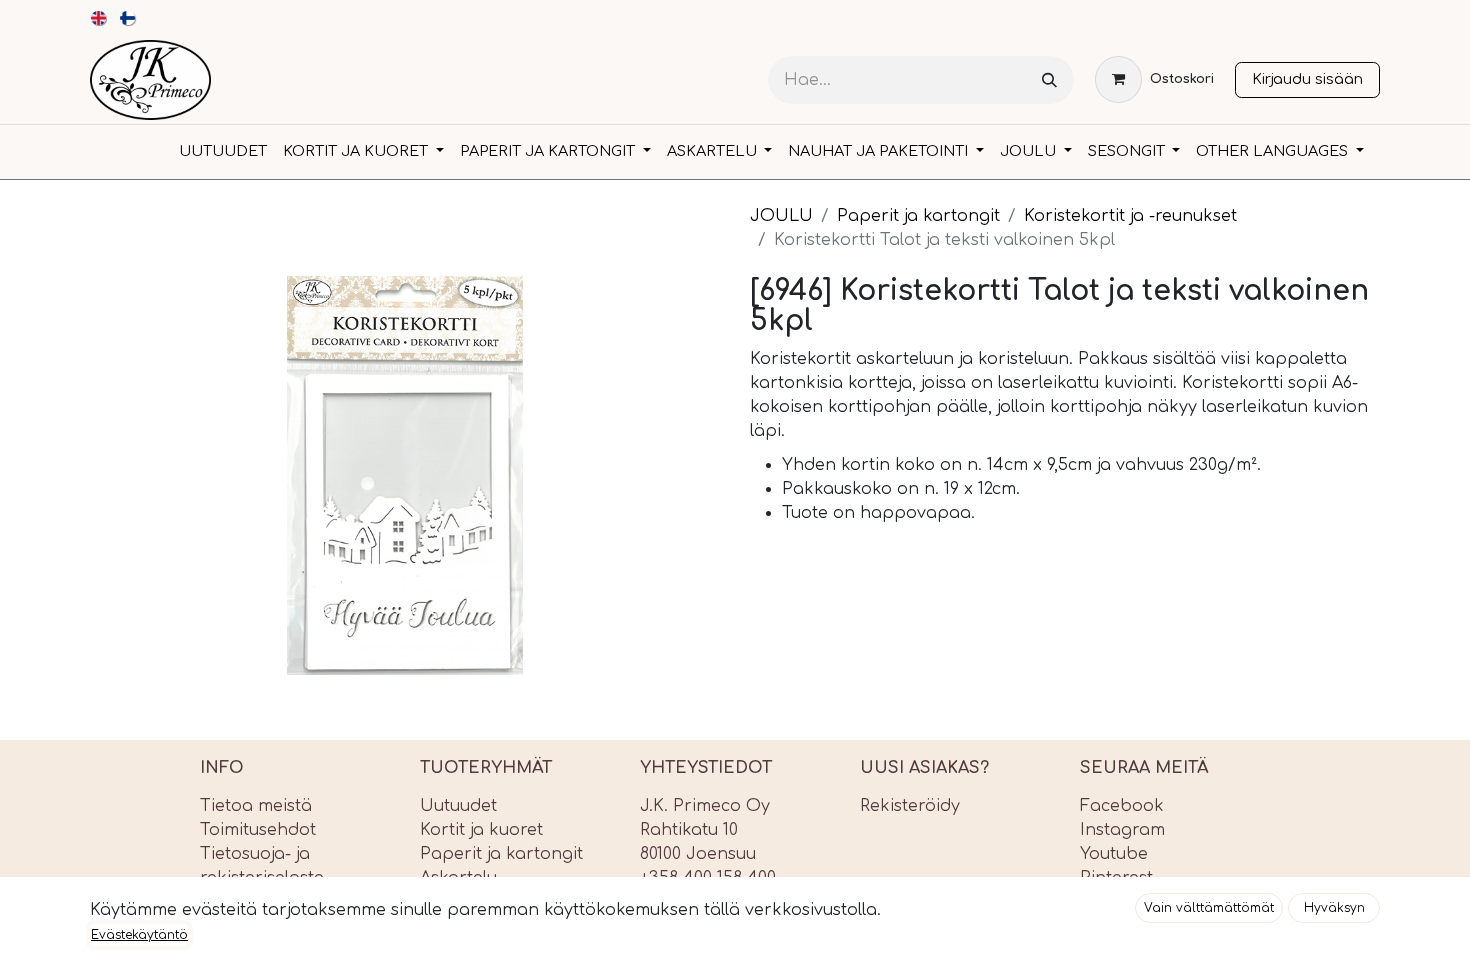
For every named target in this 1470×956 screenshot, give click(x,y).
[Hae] (1049, 80)
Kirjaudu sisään (1307, 79)
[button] (1209, 908)
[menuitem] (99, 18)
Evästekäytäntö (139, 935)
